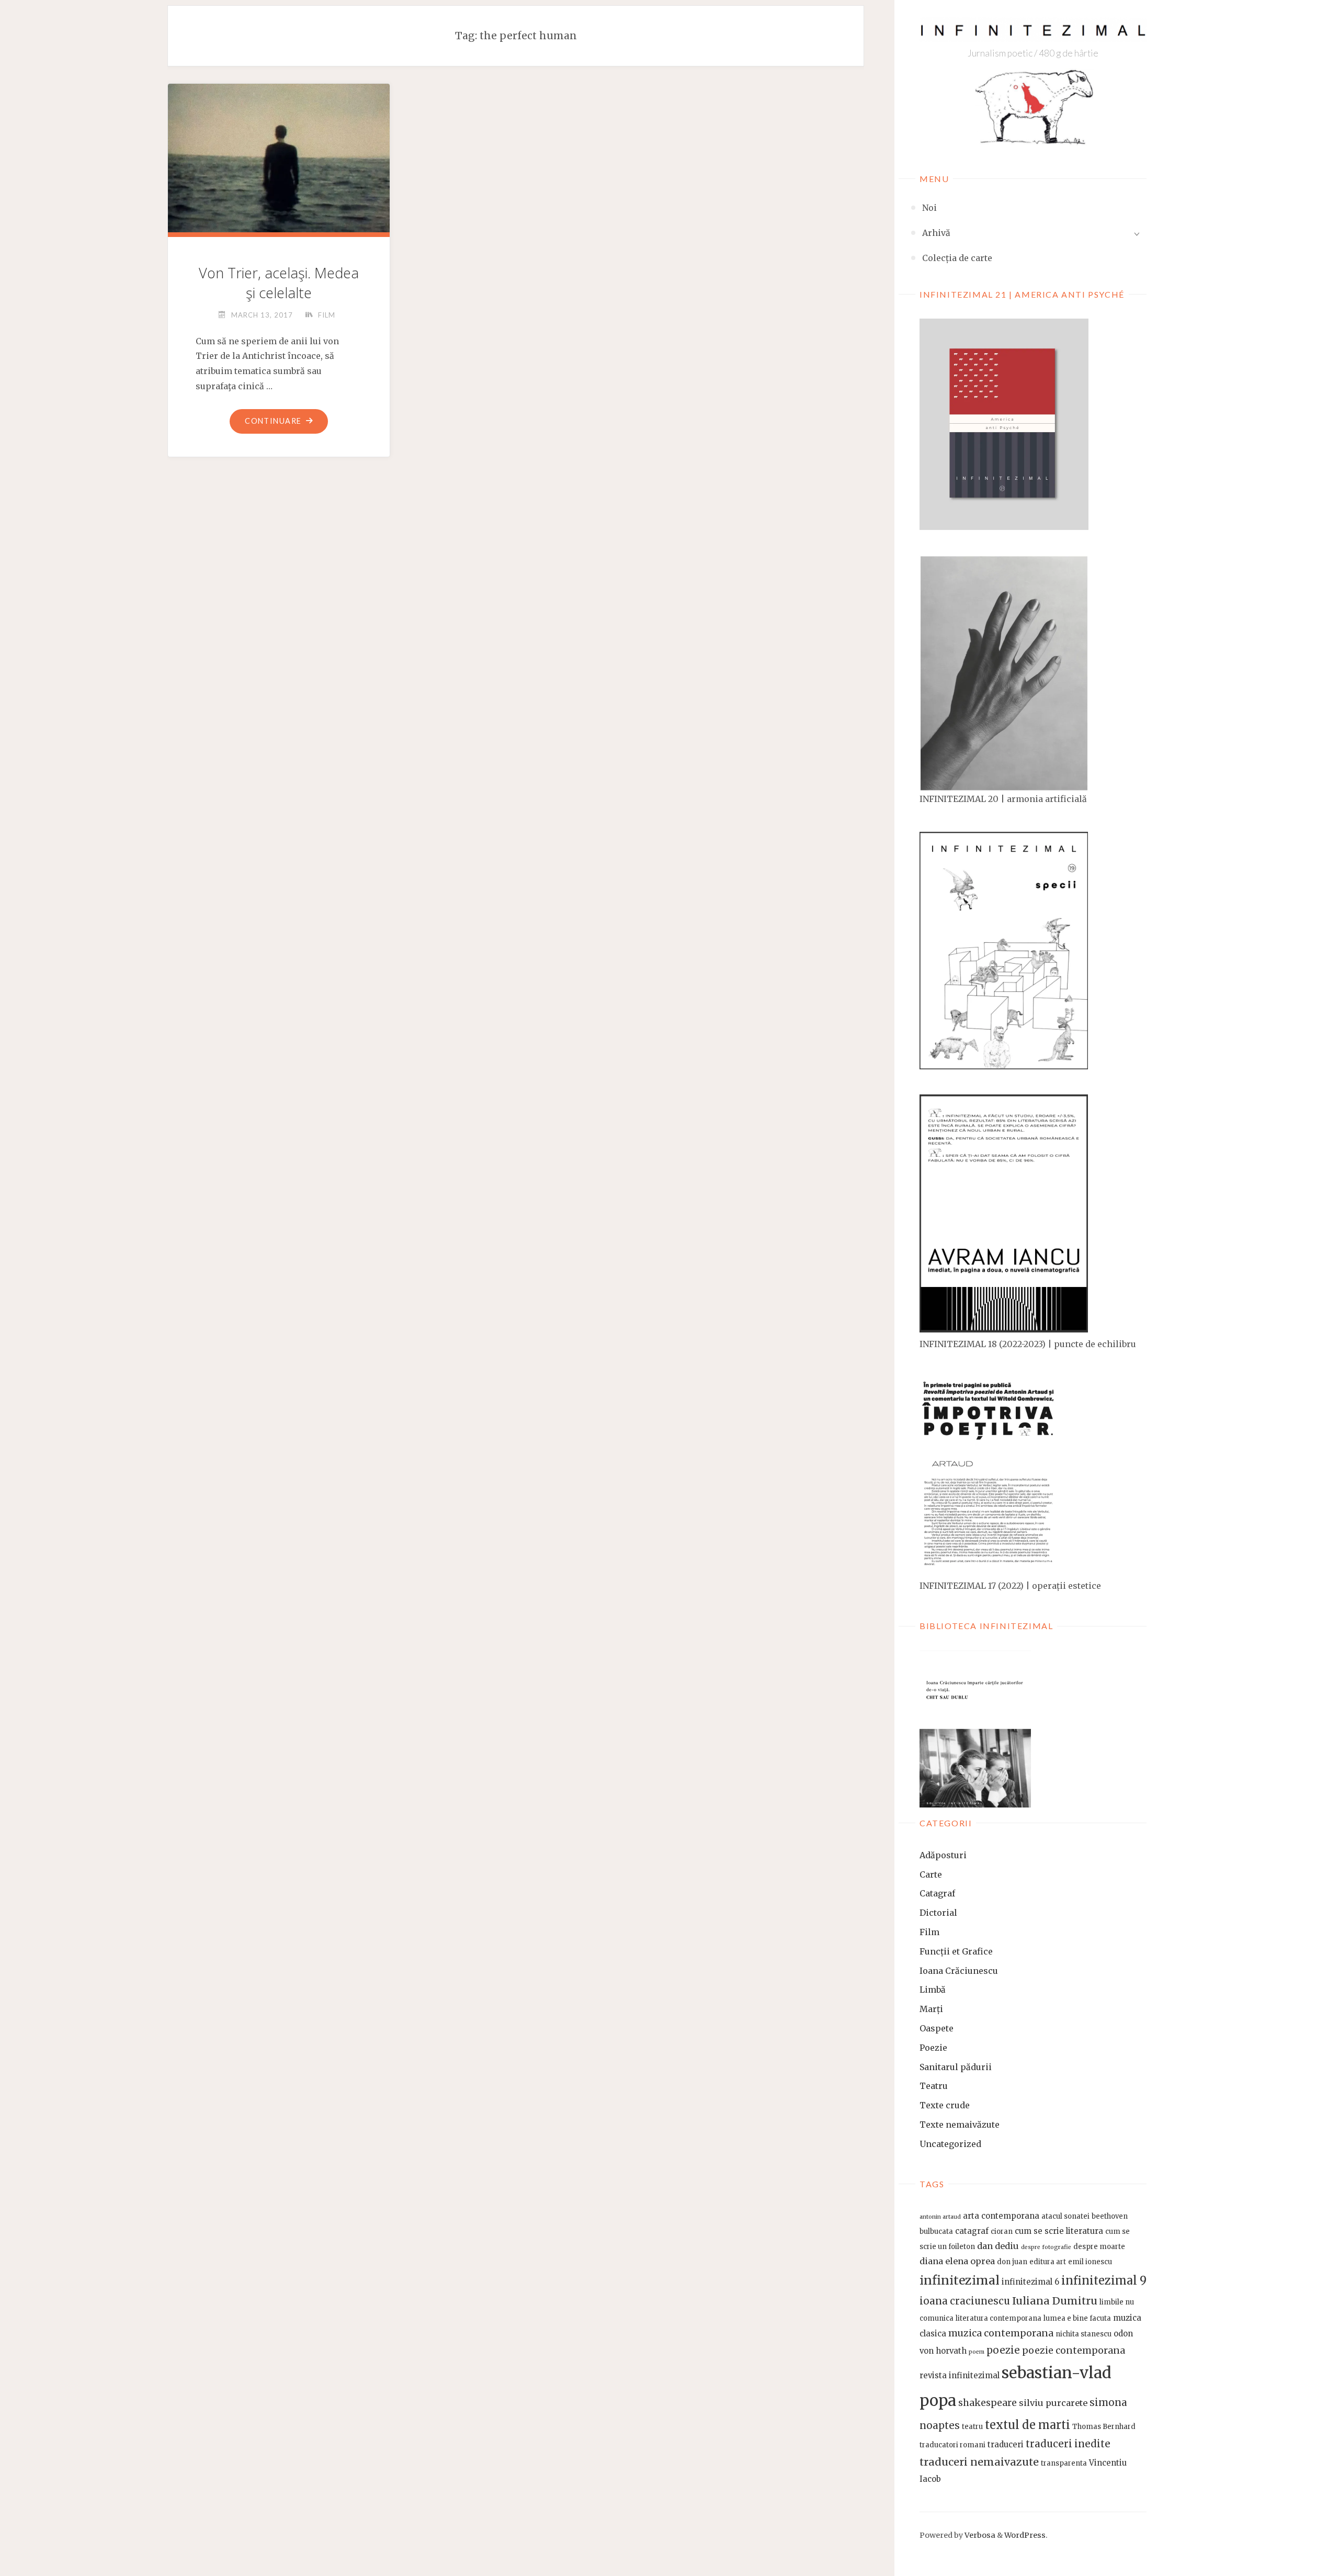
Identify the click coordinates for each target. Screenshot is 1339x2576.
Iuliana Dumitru (1055, 2301)
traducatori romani (952, 2445)
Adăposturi (943, 1855)
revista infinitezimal (960, 2375)
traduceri (1006, 2444)
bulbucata (936, 2232)
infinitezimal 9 (1104, 2281)
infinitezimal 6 (1030, 2282)
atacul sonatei (1065, 2216)
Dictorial (938, 1913)
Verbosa (979, 2535)
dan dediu (998, 2246)
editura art (1048, 2262)
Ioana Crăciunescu (959, 1971)
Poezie (933, 2048)
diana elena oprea (957, 2261)
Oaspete (937, 2028)
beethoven (1110, 2216)
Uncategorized (950, 2144)
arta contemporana (1001, 2216)
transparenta (1064, 2463)
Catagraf (937, 1893)
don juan (1012, 2262)
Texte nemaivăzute (960, 2125)
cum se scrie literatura (1059, 2231)
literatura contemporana (998, 2318)
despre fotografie (1046, 2247)
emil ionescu (1090, 2262)
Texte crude (945, 2105)
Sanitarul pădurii (956, 2067)
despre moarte (1099, 2247)
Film (929, 1932)
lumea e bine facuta (1077, 2318)
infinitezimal (960, 2280)
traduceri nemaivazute (979, 2462)
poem (977, 2352)
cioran (1002, 2232)
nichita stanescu (1083, 2334)
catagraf (972, 2231)
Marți (931, 2009)
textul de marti (1028, 2425)
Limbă (933, 1990)
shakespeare (988, 2403)
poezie (1003, 2350)
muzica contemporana (1001, 2333)
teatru (972, 2427)
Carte (931, 1874)
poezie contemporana (1074, 2351)
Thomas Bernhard (1104, 2427)
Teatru (934, 2086)
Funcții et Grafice (956, 1951)
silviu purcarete (1053, 2403)
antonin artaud (940, 2217)
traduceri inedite (1068, 2444)
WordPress (1025, 2535)
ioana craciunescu (965, 2301)
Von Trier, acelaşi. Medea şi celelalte (279, 283)
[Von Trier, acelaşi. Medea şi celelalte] (279, 162)
